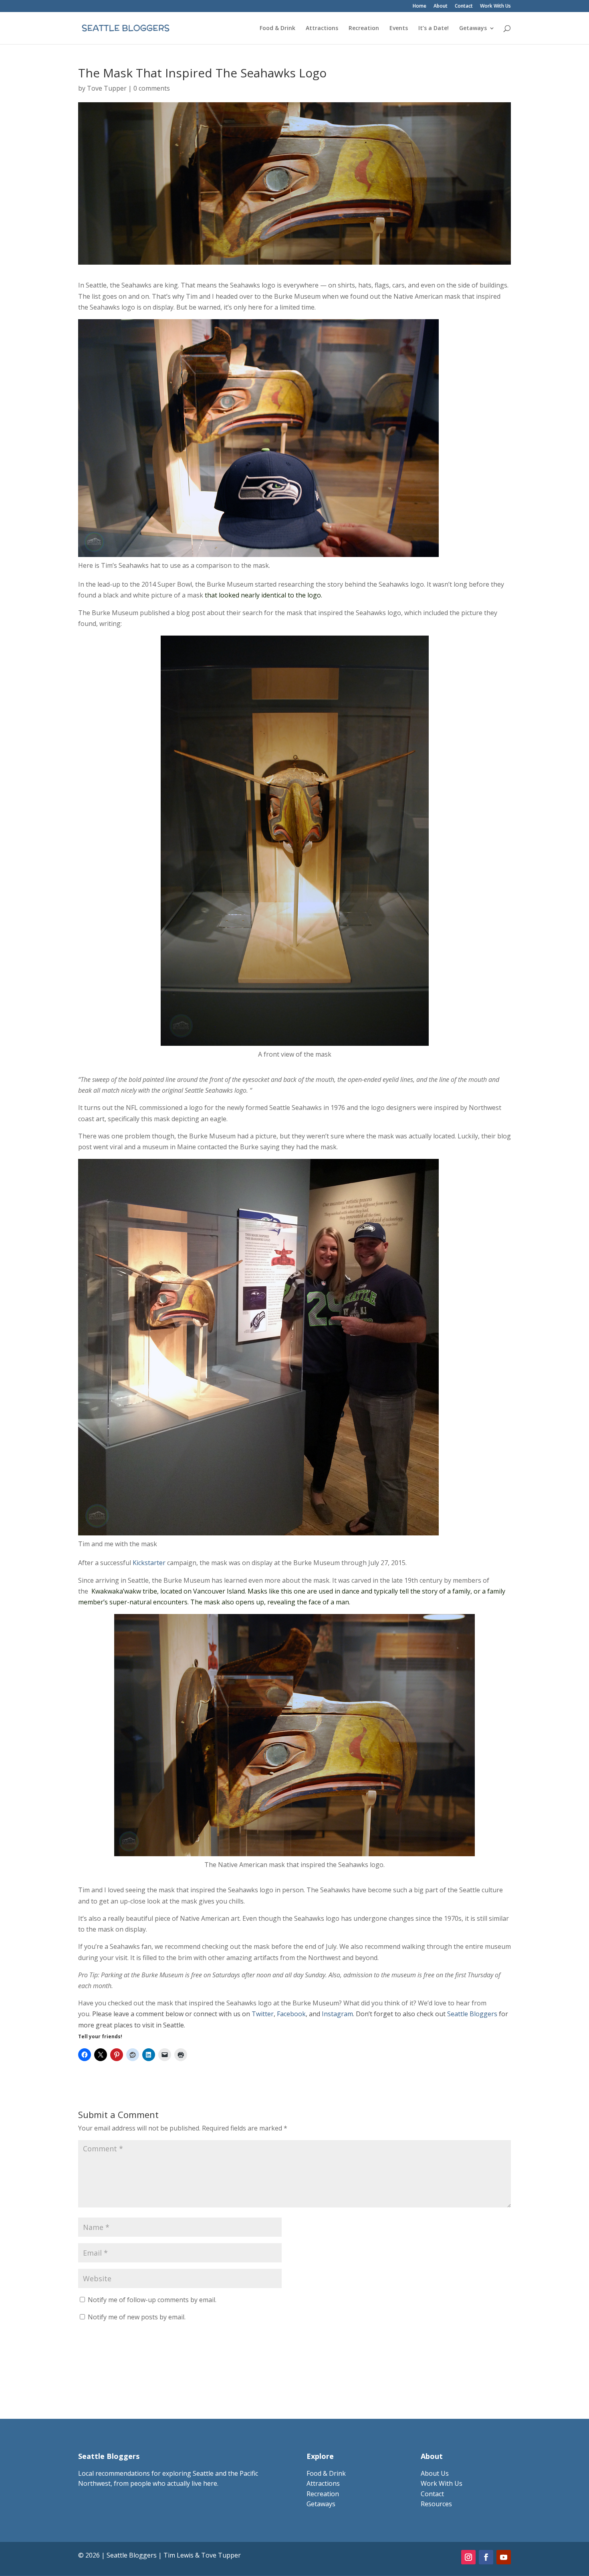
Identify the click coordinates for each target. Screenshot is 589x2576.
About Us (435, 2473)
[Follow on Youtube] (504, 2557)
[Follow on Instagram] (468, 2557)
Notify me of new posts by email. (137, 2317)
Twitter (263, 2014)
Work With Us (495, 6)
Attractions (322, 28)
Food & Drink (277, 28)
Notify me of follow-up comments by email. (152, 2300)
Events (399, 28)
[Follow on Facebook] (486, 2557)
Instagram (337, 2014)
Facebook (291, 2014)
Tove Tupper (107, 88)
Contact (464, 6)
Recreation (364, 28)
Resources (436, 2504)
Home (420, 6)
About (441, 6)
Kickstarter (149, 1563)
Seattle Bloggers (472, 2014)
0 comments (152, 88)
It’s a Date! (434, 28)
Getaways (473, 28)
